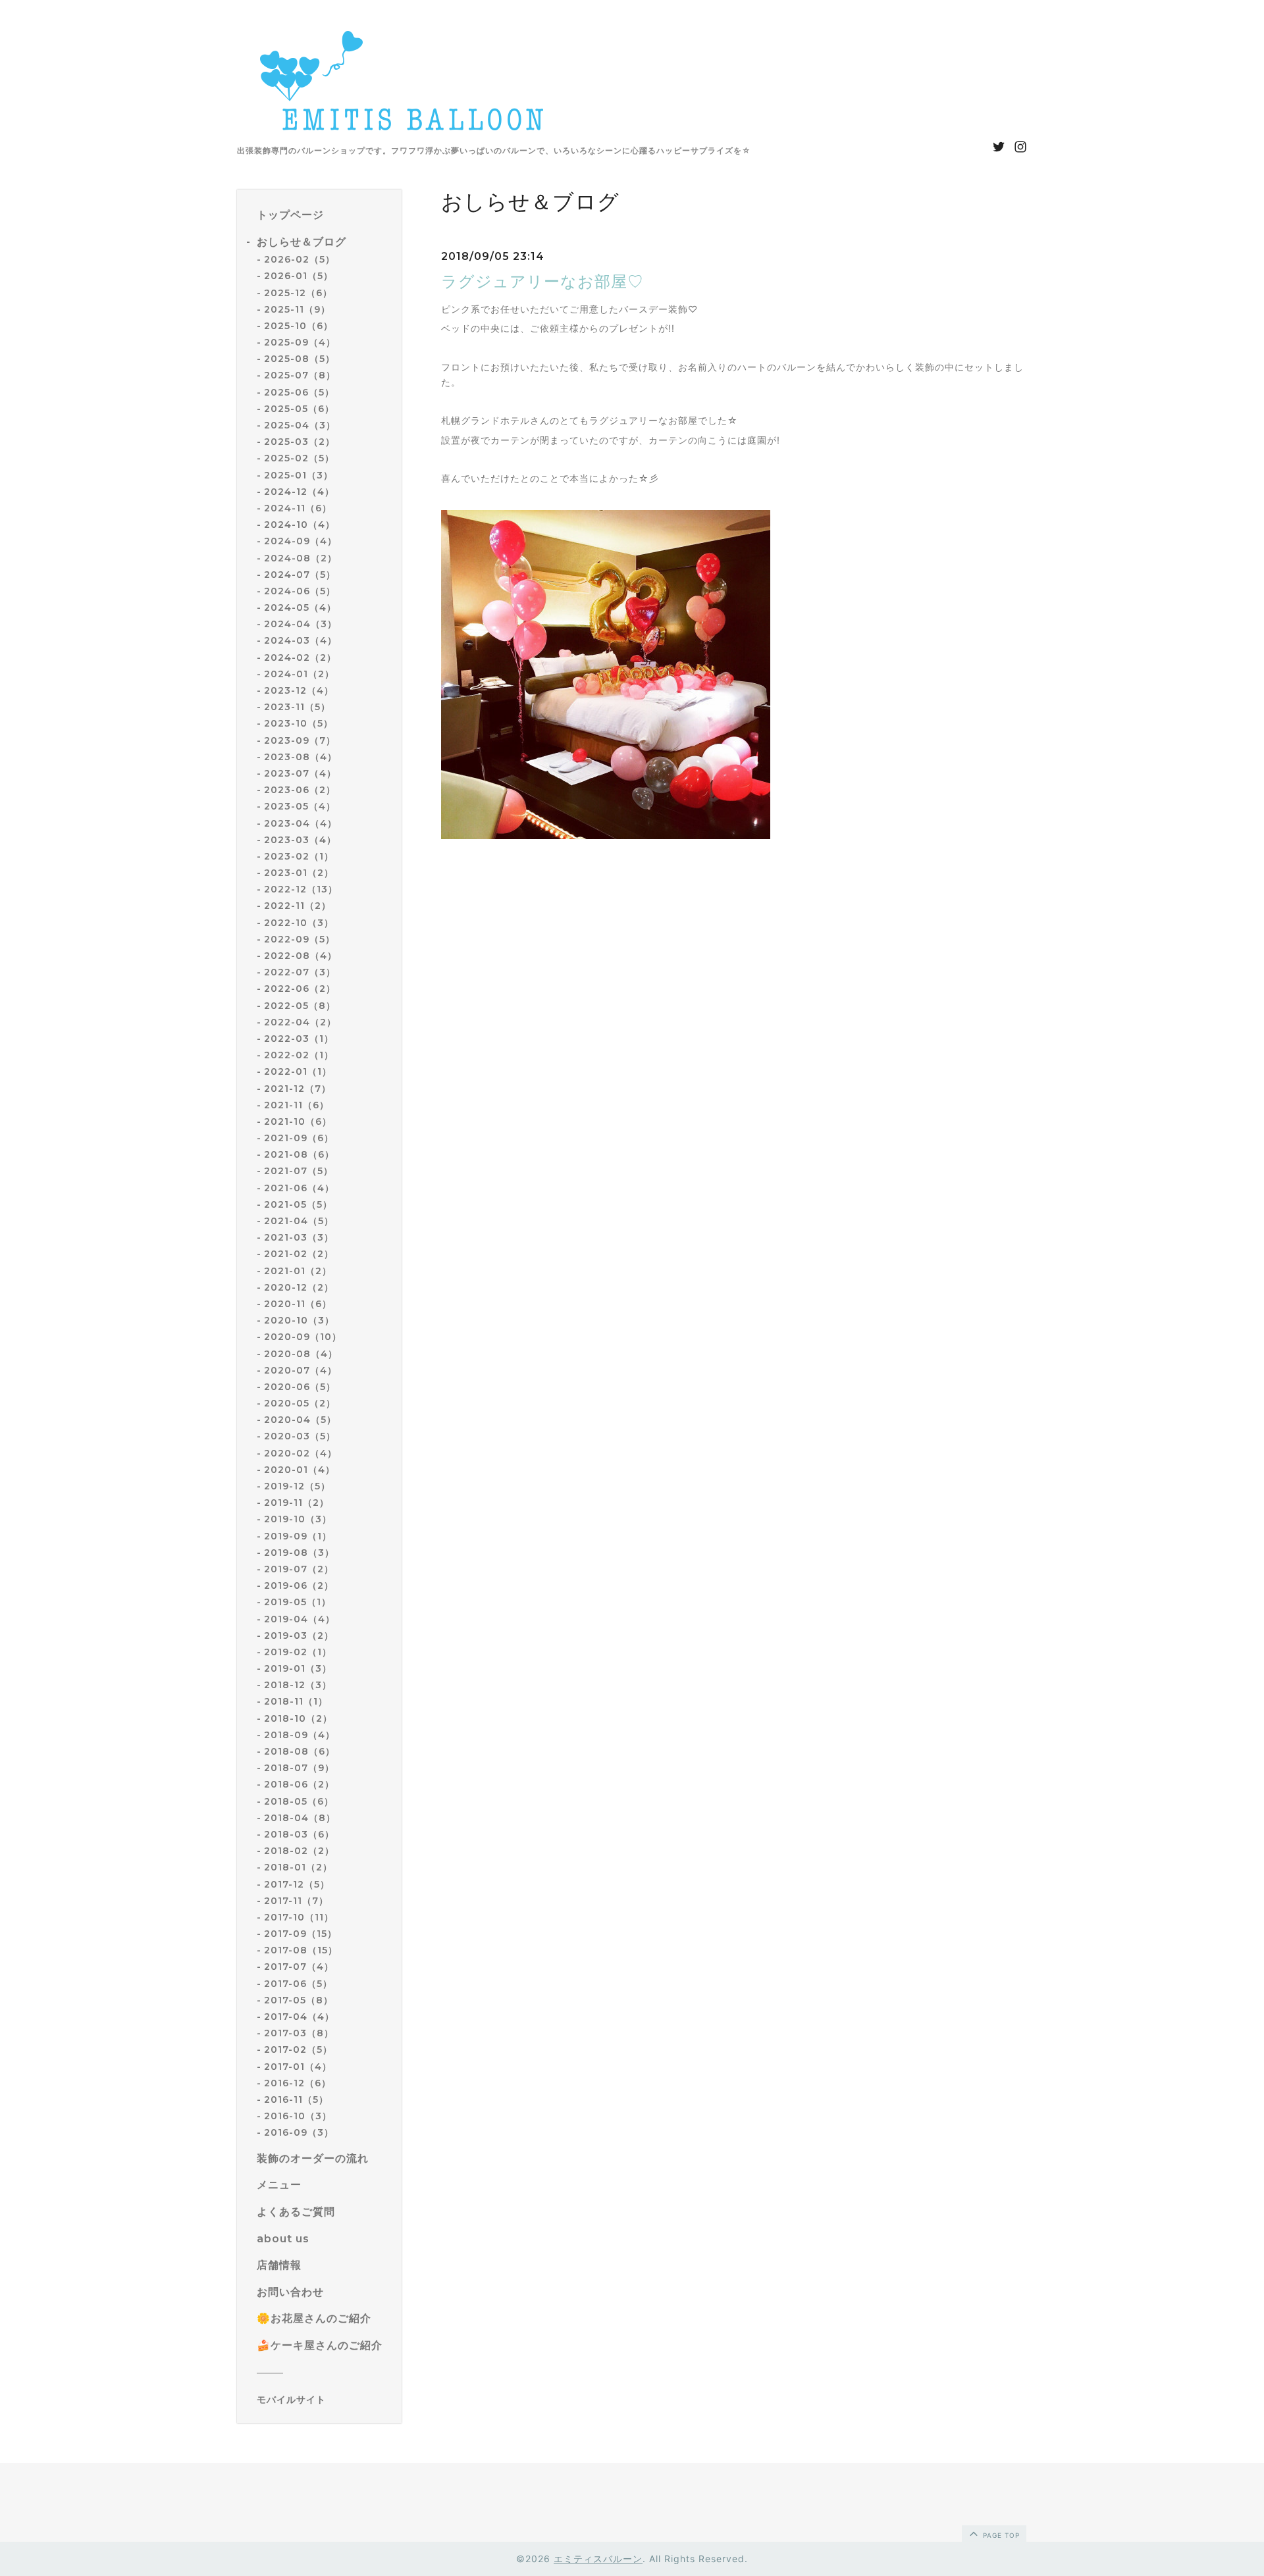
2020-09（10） (303, 1337)
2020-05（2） (300, 1403)
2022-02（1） (299, 1055)
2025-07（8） (300, 375)
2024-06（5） (300, 591)
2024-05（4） (300, 607)
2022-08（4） (301, 956)
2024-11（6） (298, 508)
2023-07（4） (300, 773)
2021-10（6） (298, 1121)
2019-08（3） (299, 1553)
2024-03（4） (301, 640)
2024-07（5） (300, 575)
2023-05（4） (300, 806)
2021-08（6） (299, 1154)
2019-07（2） (299, 1569)
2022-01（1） (298, 1071)
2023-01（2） (299, 873)
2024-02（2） (300, 657)
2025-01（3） (299, 475)
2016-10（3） (298, 2116)
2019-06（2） (299, 1585)
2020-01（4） (300, 1470)
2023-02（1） (299, 856)
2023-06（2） (300, 790)
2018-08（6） (300, 1751)
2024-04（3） (301, 624)
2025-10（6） (299, 326)
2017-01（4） (298, 2067)
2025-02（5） (299, 458)
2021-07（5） (299, 1171)
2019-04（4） (300, 1619)
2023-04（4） (301, 823)
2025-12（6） (298, 293)
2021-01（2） (298, 1271)
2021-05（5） (298, 1204)
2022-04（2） (300, 1022)
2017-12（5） (297, 1884)
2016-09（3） (299, 2132)
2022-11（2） (298, 906)
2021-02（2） (299, 1254)
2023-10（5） (299, 723)
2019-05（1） (298, 1602)
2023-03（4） (300, 840)
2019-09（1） (298, 1536)
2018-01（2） (298, 1867)
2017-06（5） (298, 1984)
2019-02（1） (298, 1652)
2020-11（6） (298, 1304)
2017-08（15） (301, 1950)
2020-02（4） (301, 1453)
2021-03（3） (299, 1237)
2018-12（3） (298, 1685)
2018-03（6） (299, 1834)
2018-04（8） (300, 1818)
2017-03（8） (299, 2033)
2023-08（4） (301, 757)
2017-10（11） (299, 1917)
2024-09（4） (301, 541)
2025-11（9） (297, 309)
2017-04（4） (299, 2017)
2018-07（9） (299, 1768)
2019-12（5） (297, 1486)
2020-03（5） (300, 1436)
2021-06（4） (299, 1188)
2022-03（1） (299, 1039)
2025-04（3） (300, 425)
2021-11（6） (297, 1105)
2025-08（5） (300, 359)
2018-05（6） (299, 1801)
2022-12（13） (301, 889)
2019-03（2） (299, 1636)
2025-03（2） (300, 442)
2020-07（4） (301, 1370)
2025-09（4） (300, 342)
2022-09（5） (300, 939)
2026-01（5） (299, 276)
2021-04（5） (299, 1221)
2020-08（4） (301, 1354)
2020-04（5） (300, 1420)
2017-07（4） (299, 1967)
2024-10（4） (300, 525)
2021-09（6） (299, 1138)
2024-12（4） (299, 492)
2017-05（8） (299, 2000)
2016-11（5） (296, 2099)
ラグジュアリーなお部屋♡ (542, 281)
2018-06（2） (299, 1784)
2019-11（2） (297, 1503)
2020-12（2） (299, 1287)
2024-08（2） (301, 558)
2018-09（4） (300, 1735)
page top (1000, 2535)
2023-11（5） (297, 707)
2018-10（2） (298, 1718)
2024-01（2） (299, 674)
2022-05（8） (300, 1006)
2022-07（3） (300, 972)
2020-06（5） (300, 1387)
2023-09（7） (300, 740)
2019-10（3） (298, 1519)
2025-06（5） (299, 392)
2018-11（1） (296, 1701)
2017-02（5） (298, 2049)
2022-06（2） (300, 989)
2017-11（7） (296, 1901)
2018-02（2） (299, 1851)
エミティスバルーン (598, 2559)
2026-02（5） (300, 259)
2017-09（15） (301, 1934)
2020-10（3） (299, 1320)
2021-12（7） (298, 1089)
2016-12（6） (298, 2083)
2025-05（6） (299, 409)
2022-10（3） (299, 923)
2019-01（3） (298, 1668)
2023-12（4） (299, 690)
